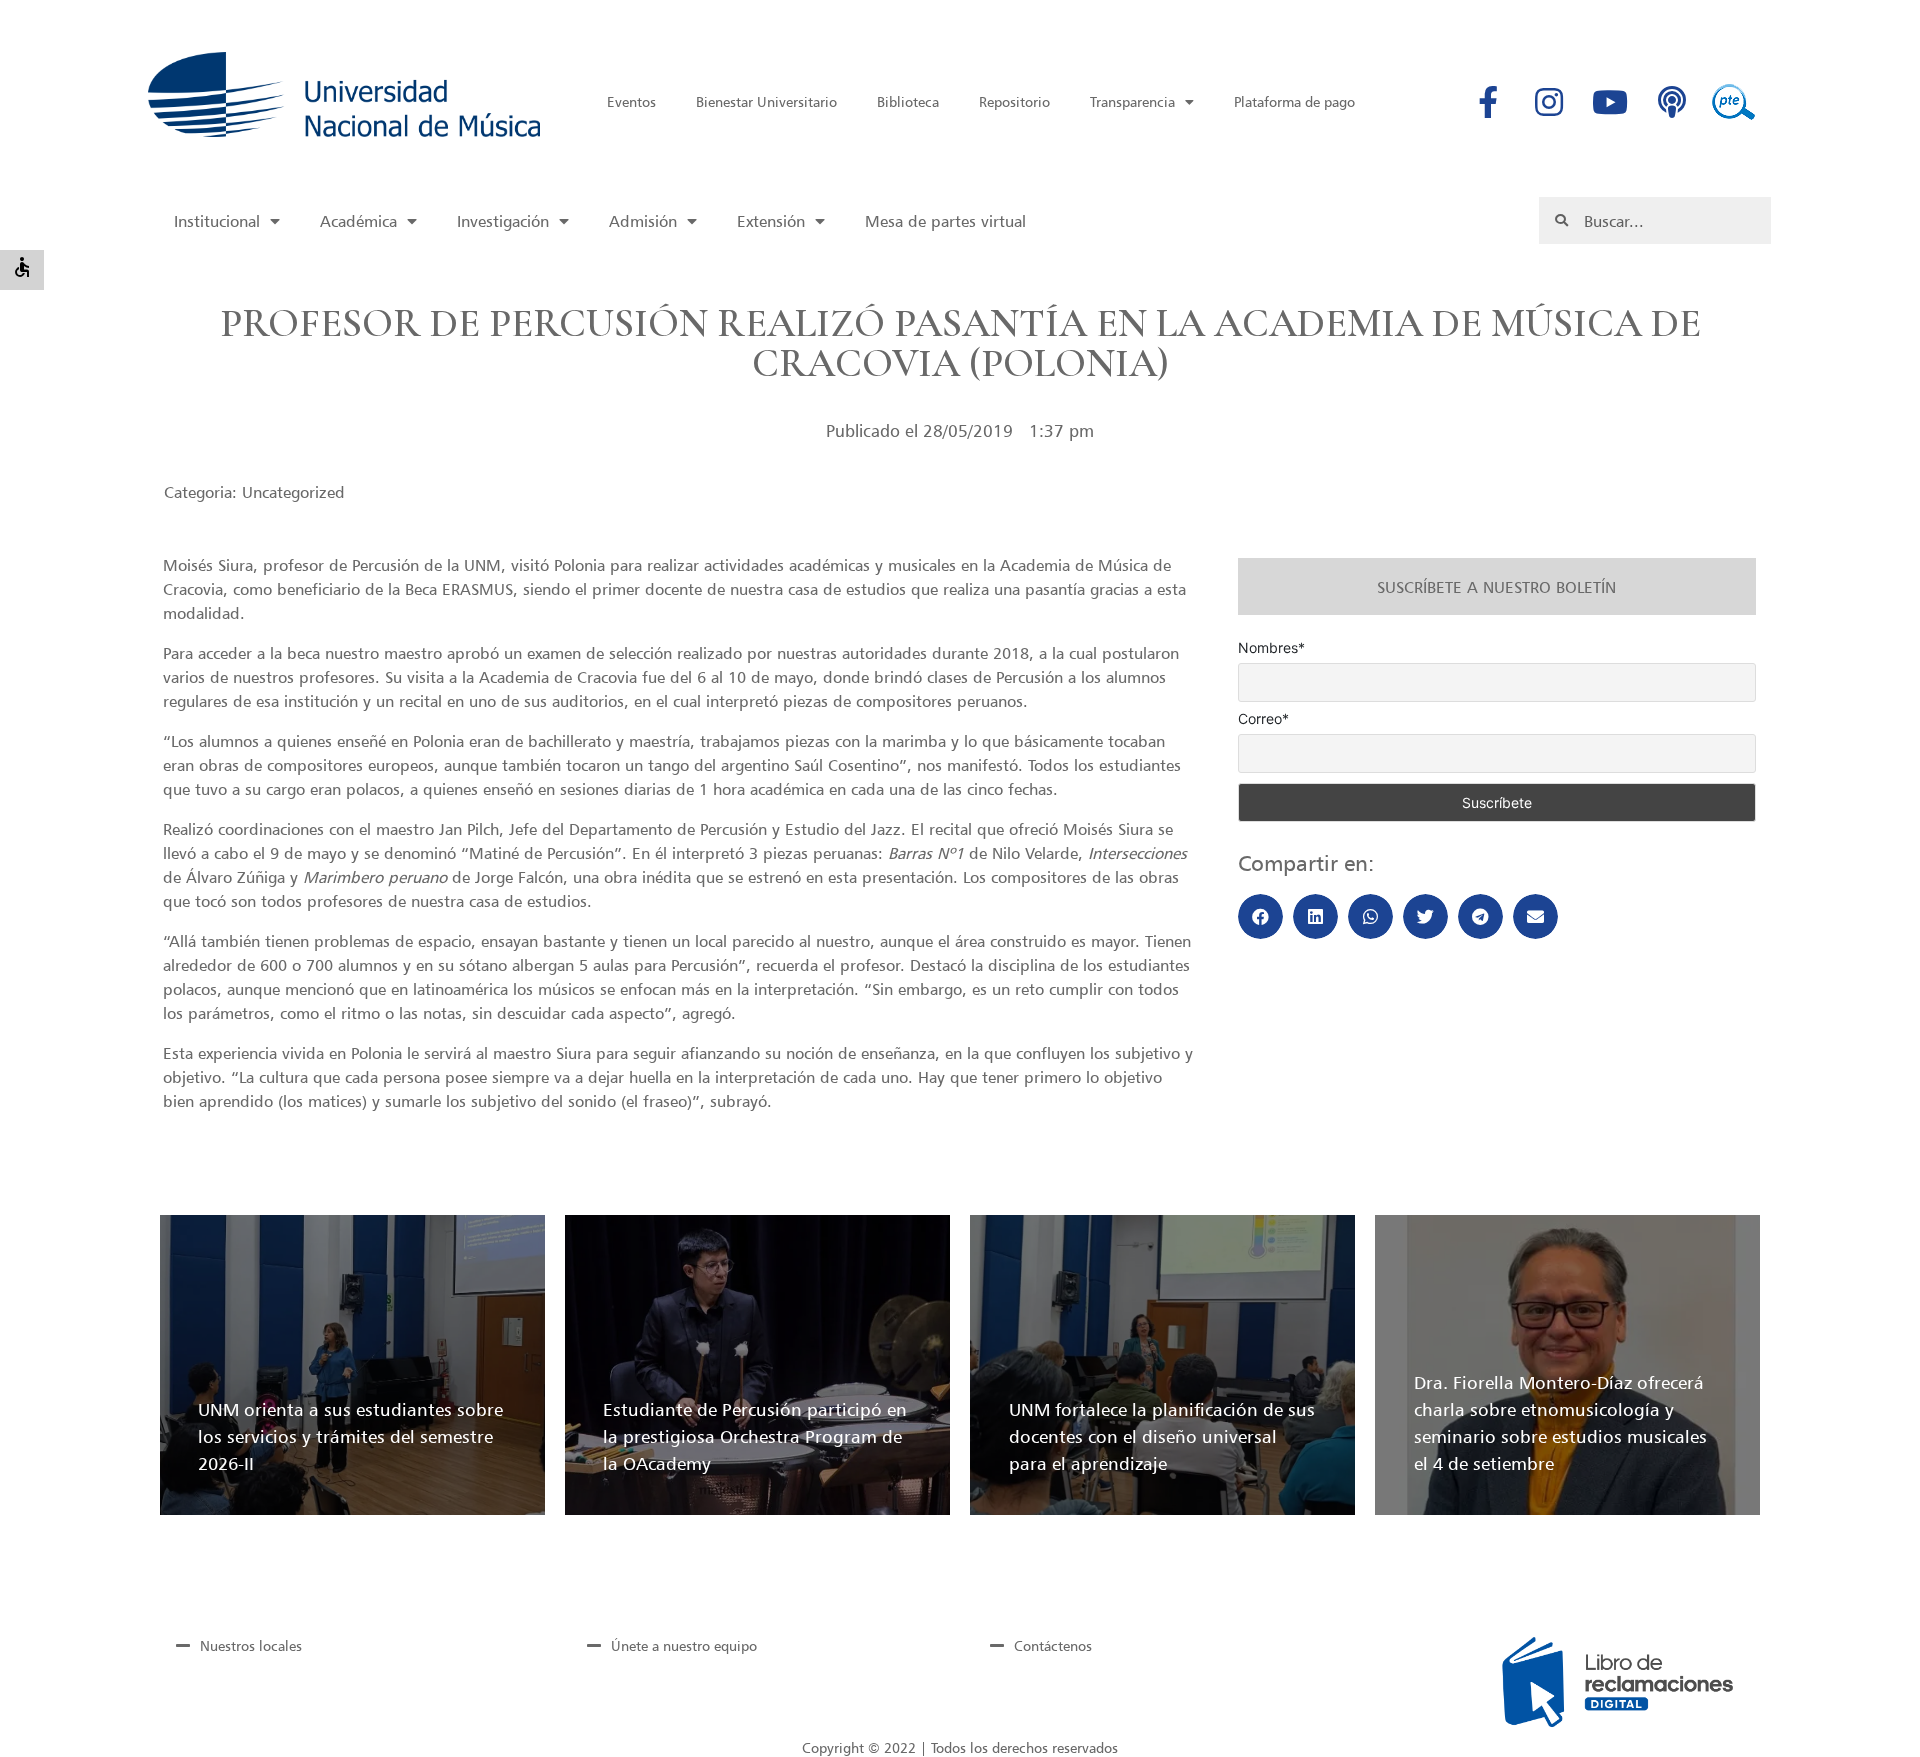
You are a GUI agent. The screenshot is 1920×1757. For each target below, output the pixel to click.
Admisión (643, 221)
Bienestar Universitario (766, 101)
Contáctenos (1053, 1645)
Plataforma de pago (1294, 101)
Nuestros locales (251, 1645)
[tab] (347, 1645)
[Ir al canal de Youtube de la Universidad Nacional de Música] (1610, 102)
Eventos (631, 101)
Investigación (503, 221)
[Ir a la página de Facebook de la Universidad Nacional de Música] (1488, 102)
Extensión (771, 221)
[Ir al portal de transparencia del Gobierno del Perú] (1733, 102)
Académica (358, 221)
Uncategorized (293, 492)
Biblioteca (908, 101)
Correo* (1263, 719)
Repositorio (1014, 101)
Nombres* (1271, 648)
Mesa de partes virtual (945, 221)
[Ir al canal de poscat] (1672, 102)
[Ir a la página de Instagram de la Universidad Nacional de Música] (1549, 102)
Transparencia (1132, 101)
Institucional (217, 221)
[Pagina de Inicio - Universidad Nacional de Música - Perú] (344, 94)
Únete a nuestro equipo (684, 1645)
